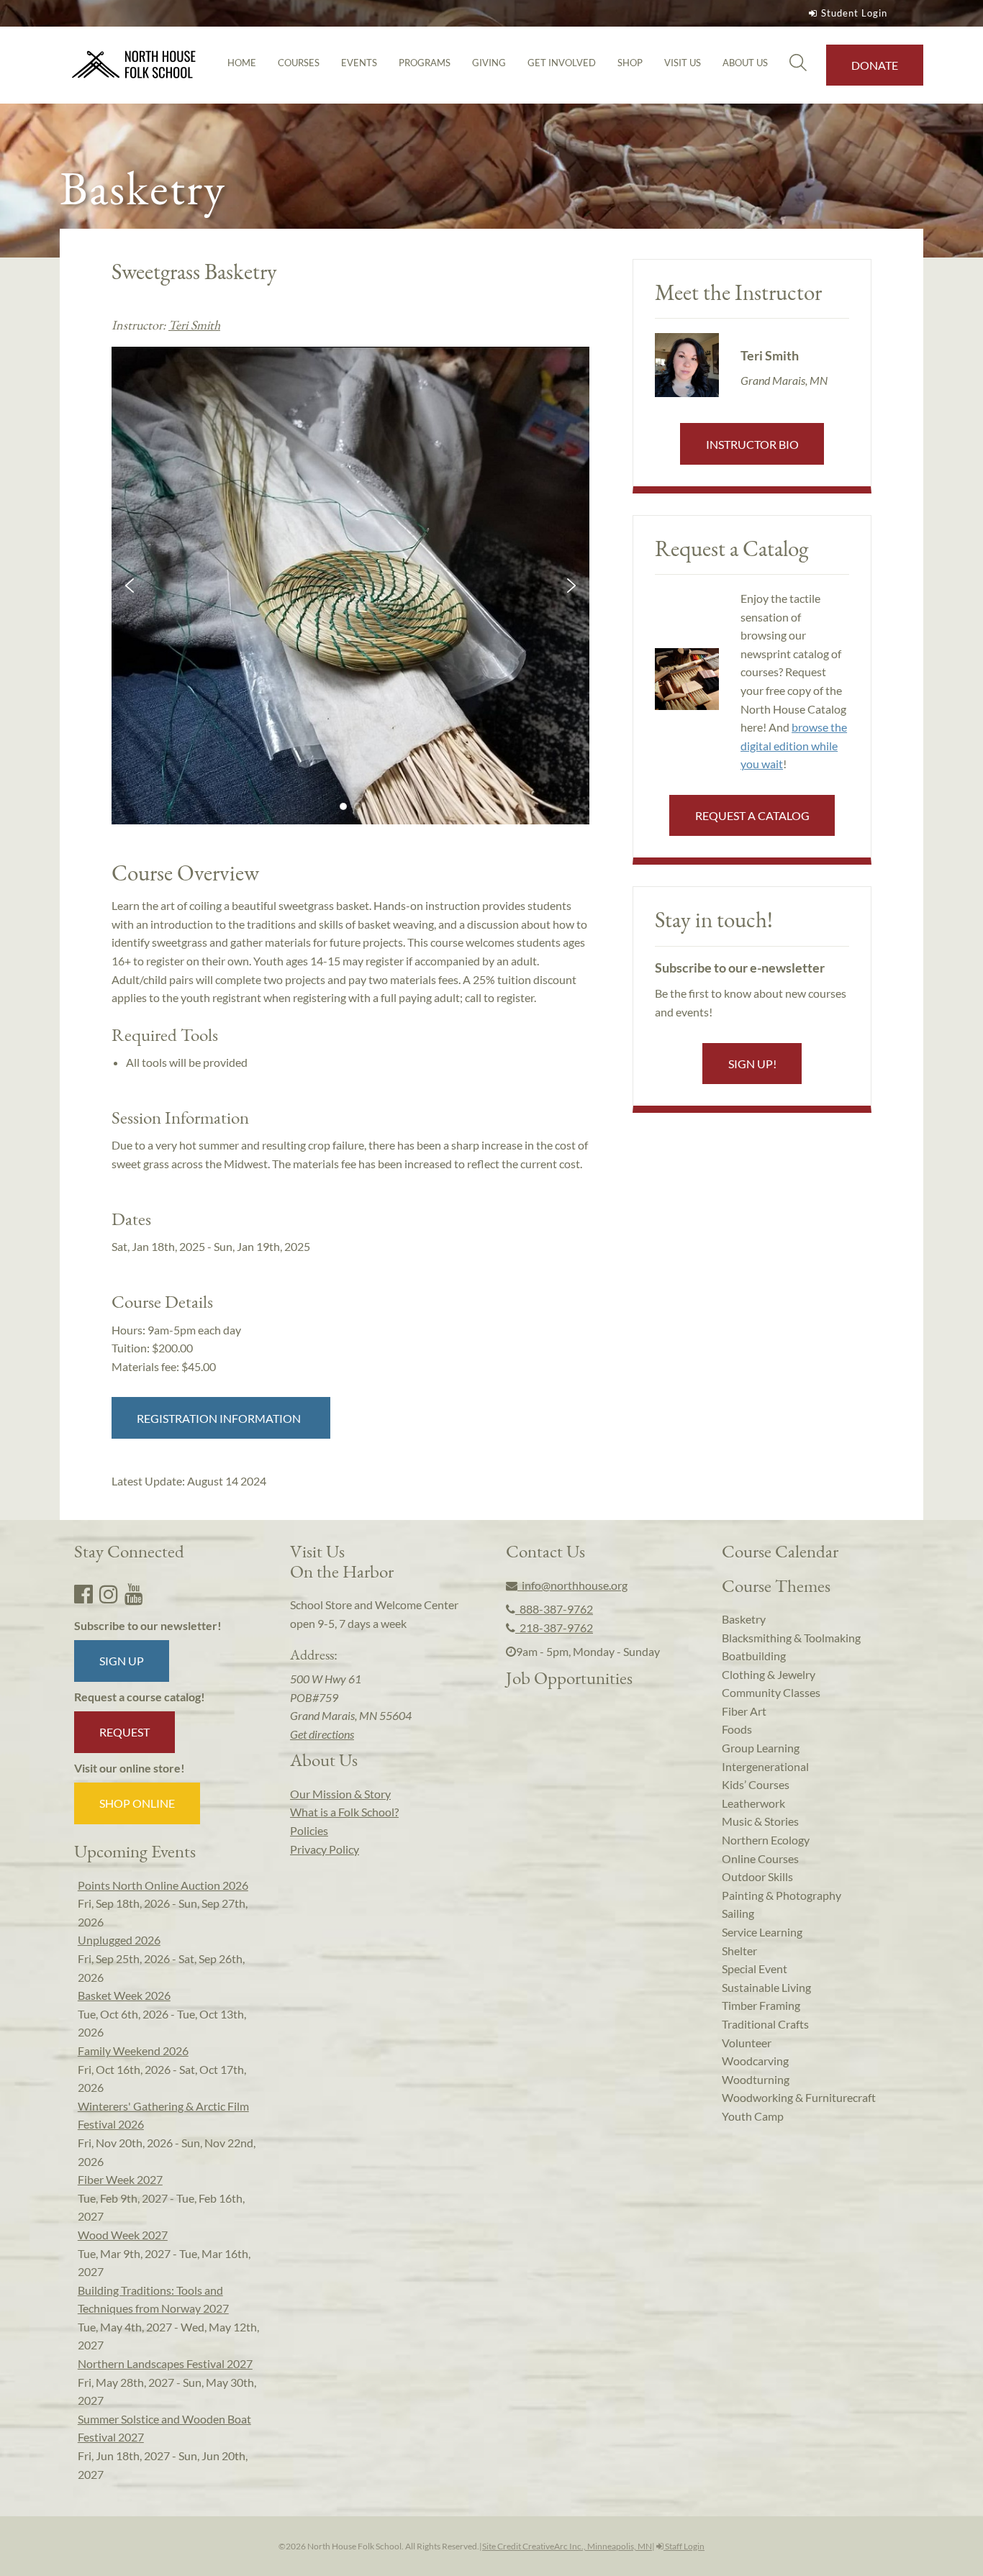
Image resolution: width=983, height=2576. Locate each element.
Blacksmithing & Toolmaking (791, 1638)
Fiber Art (744, 1711)
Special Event (755, 1969)
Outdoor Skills (757, 1876)
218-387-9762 (554, 1628)
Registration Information (221, 1418)
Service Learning (762, 1932)
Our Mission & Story (340, 1794)
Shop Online (137, 1803)
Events (359, 63)
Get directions (322, 1734)
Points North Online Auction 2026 (163, 1885)
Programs (425, 63)
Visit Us (683, 63)
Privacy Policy (325, 1849)
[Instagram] (109, 1593)
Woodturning (756, 2079)
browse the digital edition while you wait (794, 745)
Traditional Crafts (765, 2024)
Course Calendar (780, 1551)
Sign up (122, 1661)
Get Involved (562, 63)
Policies (309, 1830)
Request (124, 1732)
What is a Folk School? (344, 1812)
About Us (745, 63)
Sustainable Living (766, 1987)
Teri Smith (194, 325)
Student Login (854, 13)
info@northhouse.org (572, 1585)
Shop (630, 63)
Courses (299, 63)
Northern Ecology (766, 1840)
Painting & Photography (782, 1895)
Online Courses (760, 1858)
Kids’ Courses (756, 1784)
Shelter (739, 1951)
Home (242, 63)
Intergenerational (765, 1766)
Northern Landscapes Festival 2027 (165, 2363)
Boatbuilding (754, 1656)
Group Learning (761, 1748)
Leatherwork (753, 1803)
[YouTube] (134, 1593)
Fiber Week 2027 (120, 2179)
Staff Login (684, 2546)
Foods (737, 1729)
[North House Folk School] (134, 65)
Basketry (744, 1619)
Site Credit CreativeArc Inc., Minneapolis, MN (567, 2546)
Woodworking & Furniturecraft (799, 2097)
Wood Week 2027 (123, 2235)
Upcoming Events (135, 1851)
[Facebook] (83, 1593)
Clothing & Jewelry (769, 1674)
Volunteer (747, 2043)
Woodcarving (755, 2061)
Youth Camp (753, 2116)
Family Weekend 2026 (133, 2051)
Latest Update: (189, 1481)
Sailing (738, 1913)
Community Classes (771, 1692)
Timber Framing (761, 2005)
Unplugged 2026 (119, 1940)
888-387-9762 (554, 1609)
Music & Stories (760, 1821)
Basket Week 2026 (124, 1995)
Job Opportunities (569, 1678)
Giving (489, 63)
